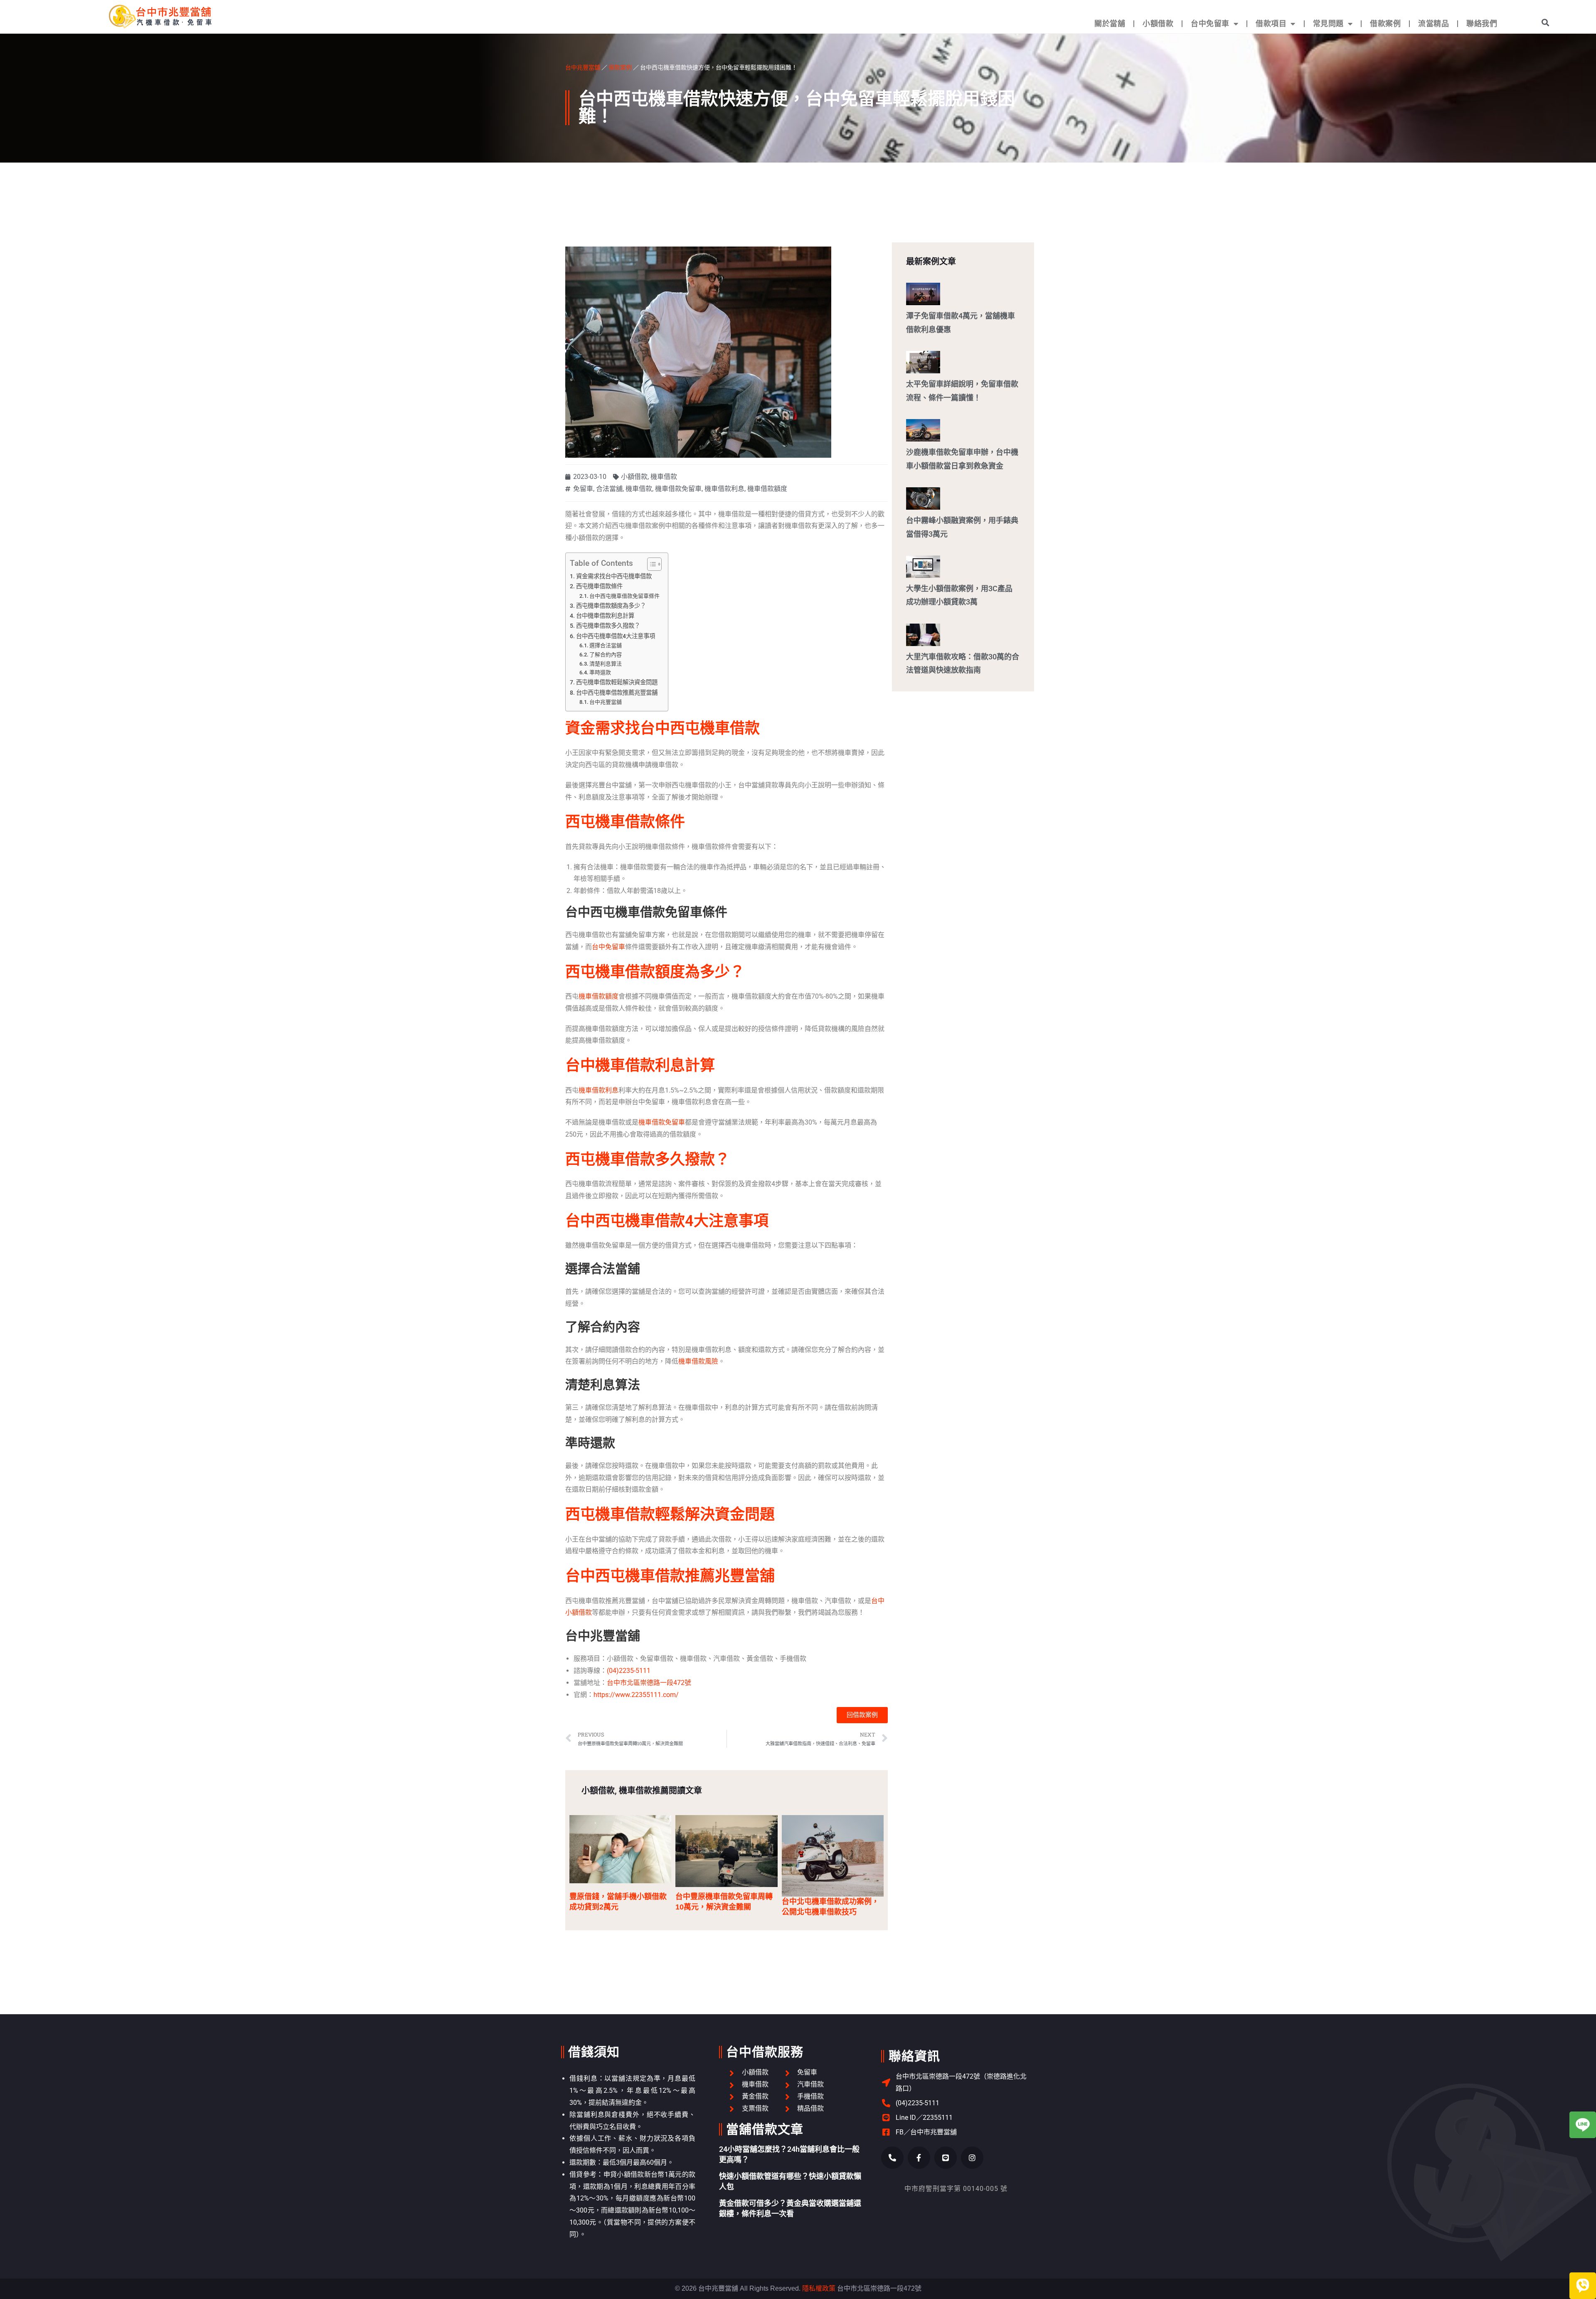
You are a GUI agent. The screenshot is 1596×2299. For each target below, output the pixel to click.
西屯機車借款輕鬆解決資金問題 (617, 682)
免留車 (583, 489)
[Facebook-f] (919, 2158)
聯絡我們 (1482, 23)
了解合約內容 (606, 655)
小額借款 (1158, 23)
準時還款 (600, 672)
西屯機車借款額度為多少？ (611, 606)
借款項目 (1271, 23)
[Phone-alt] (892, 2158)
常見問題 (1328, 23)
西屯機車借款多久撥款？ (608, 626)
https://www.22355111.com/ (636, 1695)
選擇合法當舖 (606, 645)
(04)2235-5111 (629, 1671)
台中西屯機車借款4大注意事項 (616, 636)
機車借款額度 (767, 489)
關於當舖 (1110, 23)
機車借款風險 (698, 1361)
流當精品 (1433, 23)
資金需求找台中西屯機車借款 (614, 576)
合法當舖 (609, 489)
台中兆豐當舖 (583, 67)
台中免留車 (1210, 23)
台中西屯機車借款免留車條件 (624, 596)
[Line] (946, 2158)
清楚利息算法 (606, 664)
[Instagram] (972, 2158)
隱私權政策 (819, 2288)
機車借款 (664, 477)
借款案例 (1385, 23)
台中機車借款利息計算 (605, 616)
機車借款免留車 (678, 489)
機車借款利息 (724, 489)
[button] (1546, 22)
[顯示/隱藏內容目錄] (650, 564)
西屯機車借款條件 (599, 586)
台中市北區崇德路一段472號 (649, 1683)
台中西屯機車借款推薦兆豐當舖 (617, 693)
